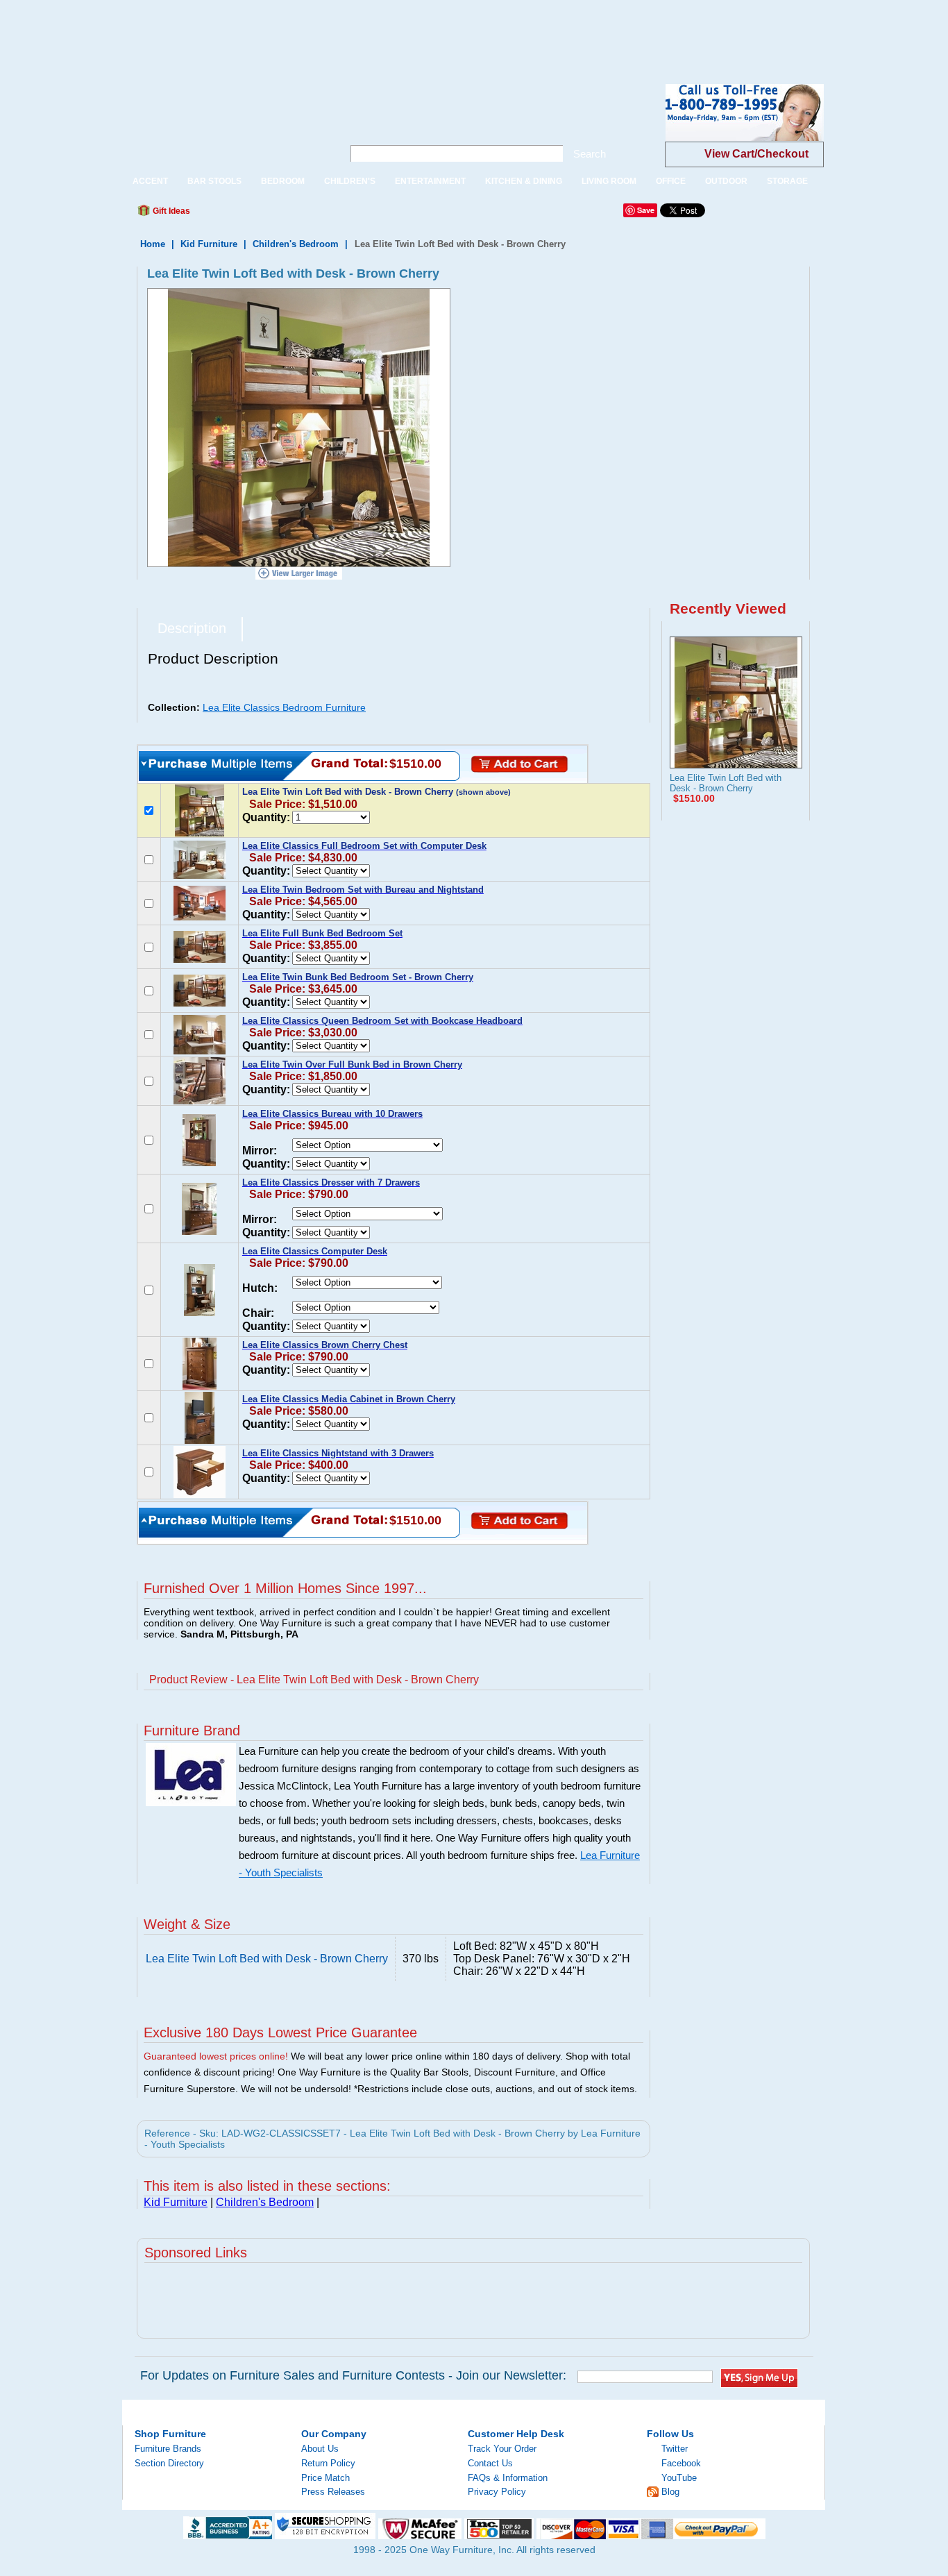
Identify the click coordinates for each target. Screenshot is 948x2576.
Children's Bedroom (296, 244)
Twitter (675, 2449)
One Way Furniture (225, 124)
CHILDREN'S (350, 181)
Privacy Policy (497, 2492)
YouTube (679, 2478)
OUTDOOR (726, 181)
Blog (670, 2492)
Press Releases (333, 2492)
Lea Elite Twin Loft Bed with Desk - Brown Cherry (726, 783)
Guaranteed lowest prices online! (216, 2056)
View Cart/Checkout (756, 154)
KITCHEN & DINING (524, 181)
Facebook (681, 2463)
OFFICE (671, 181)
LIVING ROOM (609, 181)
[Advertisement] (253, 31)
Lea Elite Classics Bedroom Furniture (284, 707)
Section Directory (169, 2463)
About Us (320, 2449)
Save (646, 210)
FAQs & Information (508, 2478)
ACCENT (150, 181)
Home (153, 244)
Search (590, 154)
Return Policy (328, 2463)
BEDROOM (283, 181)
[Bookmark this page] (232, 214)
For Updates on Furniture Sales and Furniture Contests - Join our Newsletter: (353, 2375)
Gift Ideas (170, 211)
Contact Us (490, 2463)
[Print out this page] (302, 214)
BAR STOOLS (214, 181)
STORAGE (787, 181)
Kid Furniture (209, 244)
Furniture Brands (168, 2449)
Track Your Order (502, 2449)
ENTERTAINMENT (430, 181)
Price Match (325, 2478)
